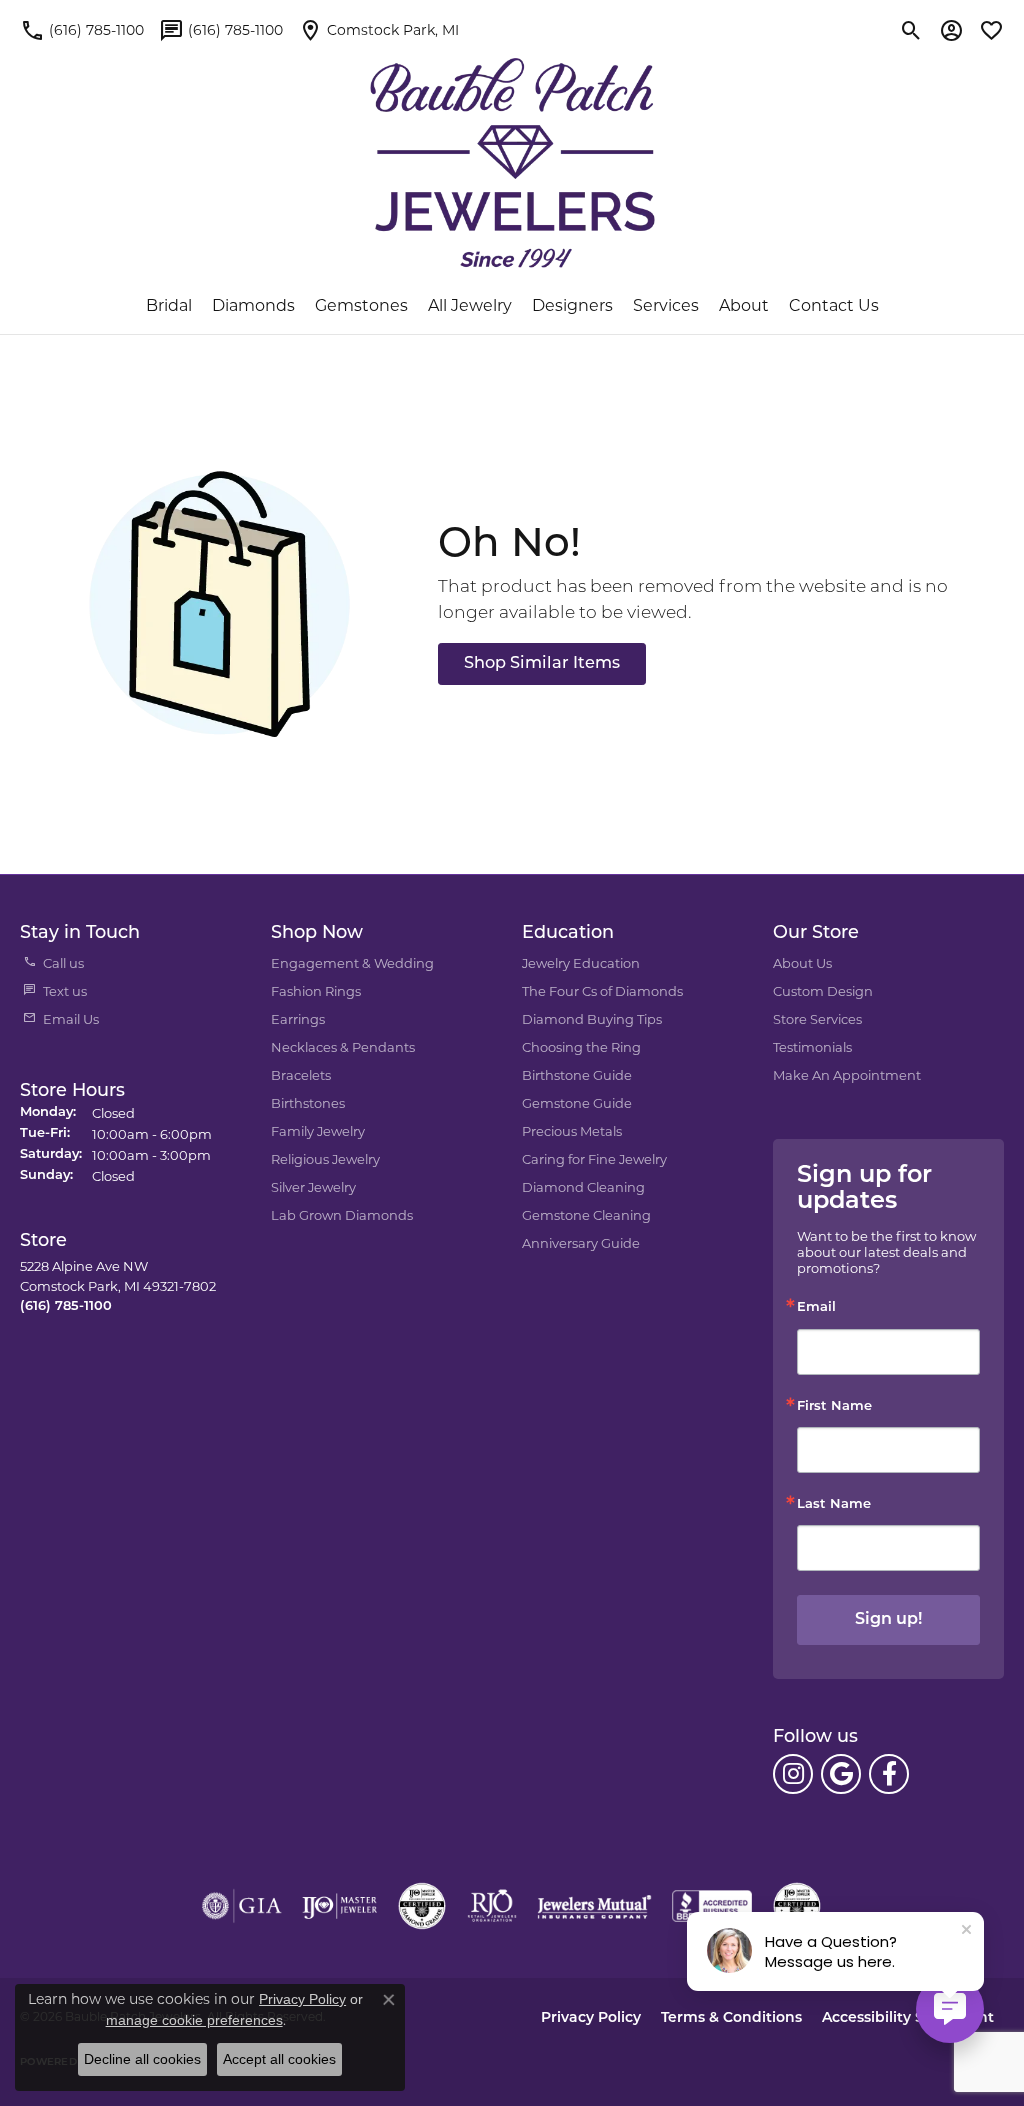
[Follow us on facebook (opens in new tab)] (889, 1774)
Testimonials (812, 1047)
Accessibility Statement (908, 2018)
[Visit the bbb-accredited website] (712, 1906)
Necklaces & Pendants (343, 1047)
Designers (572, 305)
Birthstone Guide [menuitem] (577, 1075)
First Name (834, 1406)
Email (816, 1307)
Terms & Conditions (731, 2018)
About (744, 305)
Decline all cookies (142, 2059)
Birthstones (308, 1103)
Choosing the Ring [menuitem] (581, 1047)
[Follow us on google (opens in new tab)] (841, 1774)
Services (666, 305)
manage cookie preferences (194, 2020)
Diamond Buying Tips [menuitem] (592, 1019)
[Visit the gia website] (242, 1906)
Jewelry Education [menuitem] (581, 963)
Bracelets (301, 1075)
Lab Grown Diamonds (342, 1215)
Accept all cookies (279, 2059)
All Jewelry (470, 305)
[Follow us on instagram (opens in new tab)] (793, 1774)
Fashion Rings (316, 991)
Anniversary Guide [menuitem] (581, 1243)
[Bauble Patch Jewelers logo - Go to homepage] (512, 150)
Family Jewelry (318, 1131)
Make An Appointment (847, 1075)
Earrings (298, 1019)
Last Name (834, 1504)
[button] (911, 30)
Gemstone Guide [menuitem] (577, 1103)
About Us (802, 963)
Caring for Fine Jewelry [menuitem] (594, 1159)
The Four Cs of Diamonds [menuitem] (602, 991)
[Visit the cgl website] (797, 1906)
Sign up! (888, 1620)
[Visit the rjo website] (492, 1906)
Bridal (169, 305)
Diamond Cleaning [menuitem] (583, 1187)
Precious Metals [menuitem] (572, 1131)
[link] (82, 30)
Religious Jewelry (325, 1159)
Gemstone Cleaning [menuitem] (586, 1215)
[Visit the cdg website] (422, 1906)
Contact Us (834, 305)
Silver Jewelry (313, 1187)
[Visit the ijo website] (339, 1906)
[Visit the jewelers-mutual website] (594, 1906)
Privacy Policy (591, 2018)
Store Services (817, 1019)
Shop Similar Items (542, 664)
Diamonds (253, 305)
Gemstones (361, 305)
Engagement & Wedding (352, 963)
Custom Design (823, 991)
